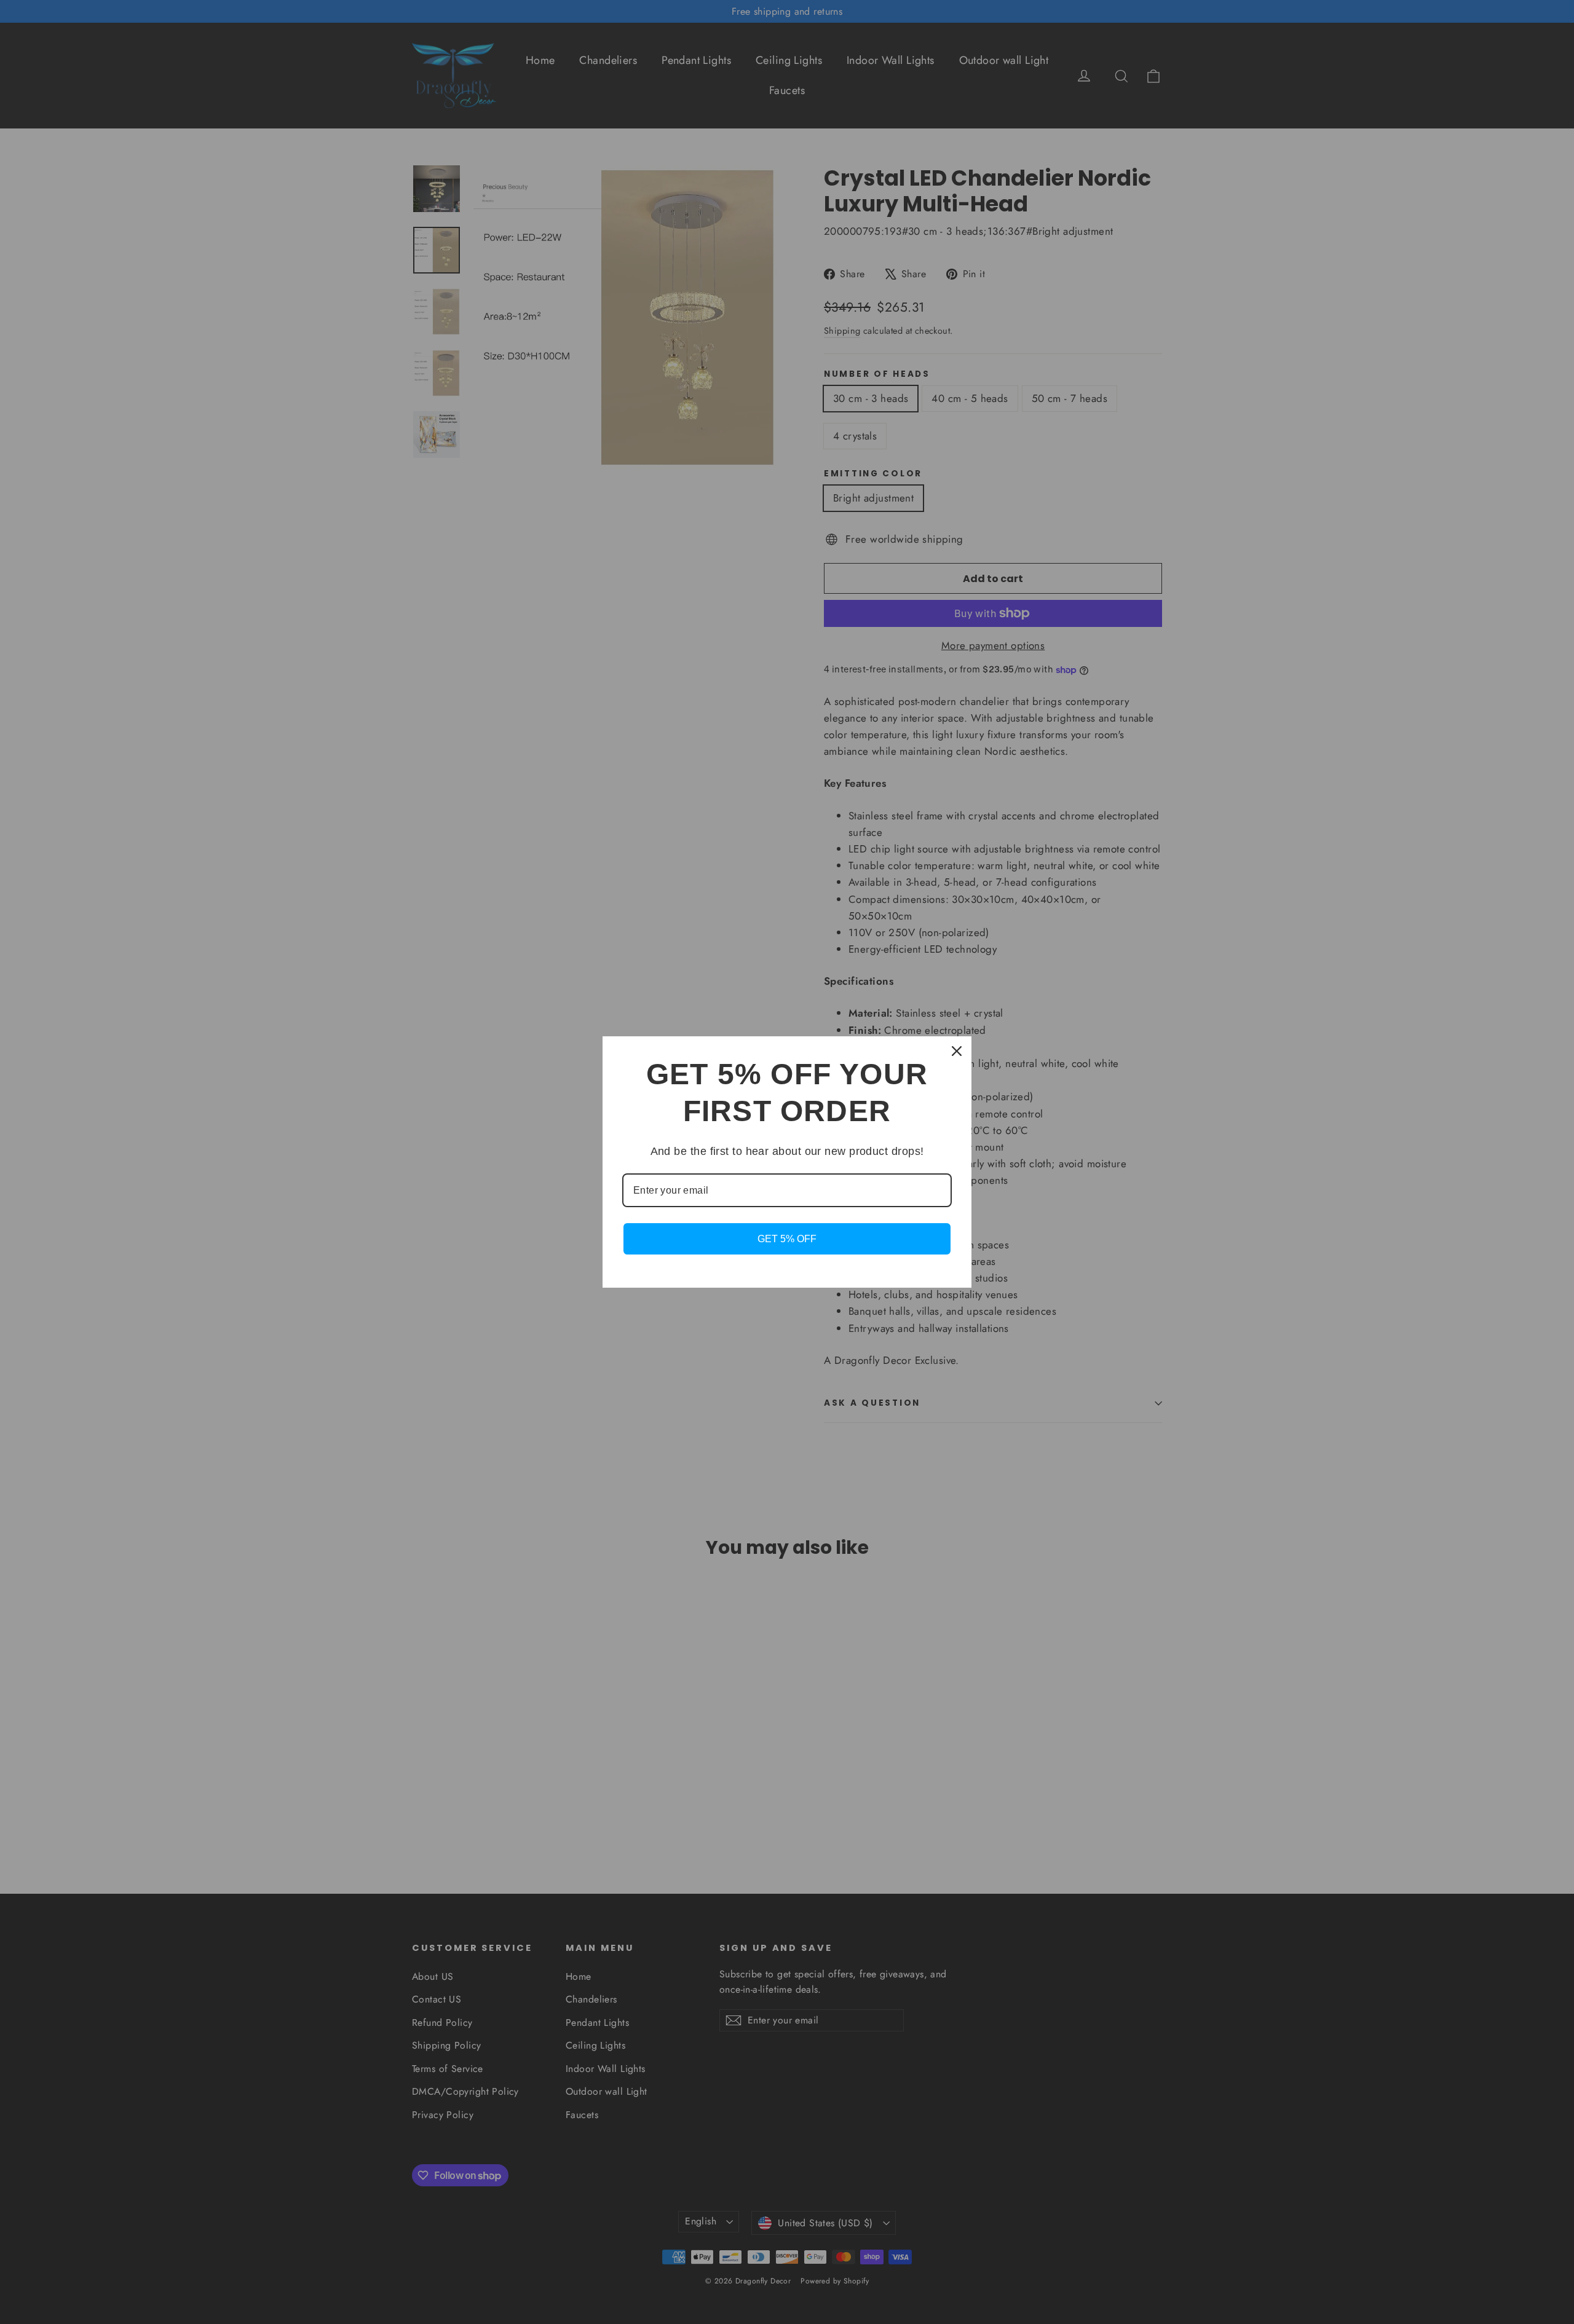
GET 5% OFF (787, 1239)
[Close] (957, 1051)
